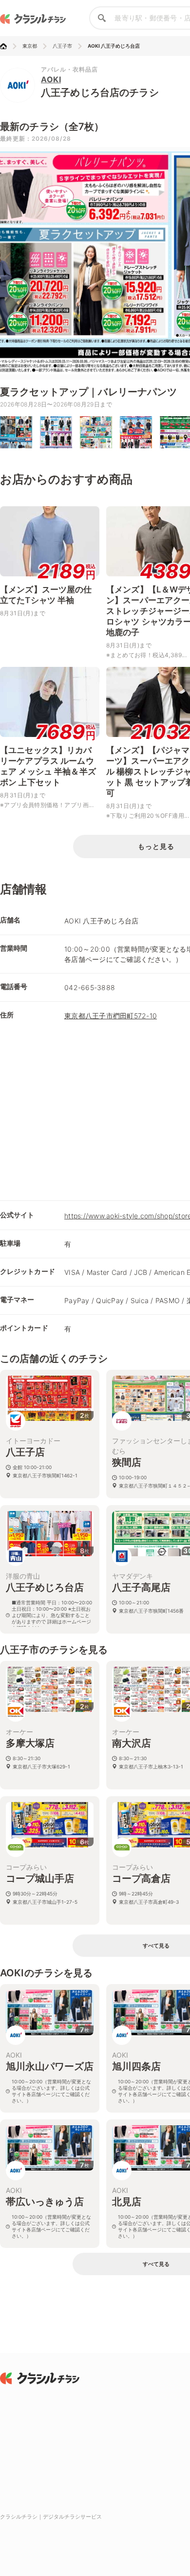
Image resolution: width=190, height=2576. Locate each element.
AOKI (51, 79)
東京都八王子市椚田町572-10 (111, 1016)
